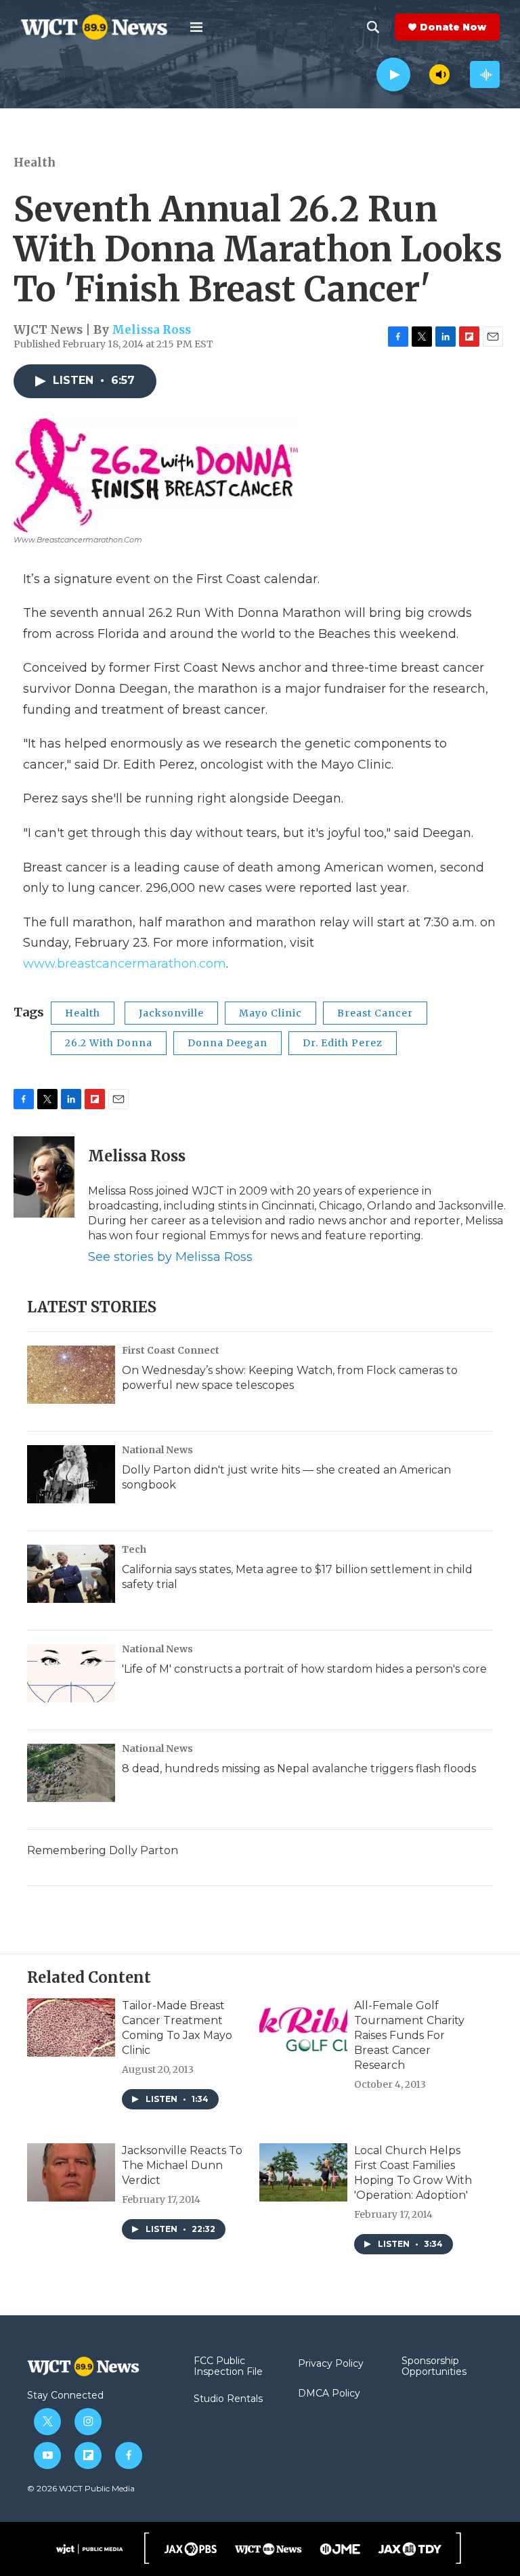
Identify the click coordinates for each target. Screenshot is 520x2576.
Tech (134, 1549)
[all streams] (485, 74)
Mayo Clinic (270, 1013)
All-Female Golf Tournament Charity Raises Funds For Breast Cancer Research (409, 2035)
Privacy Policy (331, 2364)
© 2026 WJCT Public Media (81, 2488)
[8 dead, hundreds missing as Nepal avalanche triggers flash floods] (71, 1773)
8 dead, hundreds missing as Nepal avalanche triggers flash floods (299, 1768)
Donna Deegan (227, 1043)
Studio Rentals (228, 2399)
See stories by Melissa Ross (170, 1257)
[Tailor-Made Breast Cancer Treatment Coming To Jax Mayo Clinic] (71, 2027)
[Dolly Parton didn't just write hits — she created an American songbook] (71, 1474)
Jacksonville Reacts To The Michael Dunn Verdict (182, 2165)
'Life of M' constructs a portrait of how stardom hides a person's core (304, 1669)
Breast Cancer (375, 1013)
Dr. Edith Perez (343, 1043)
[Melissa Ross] (44, 1177)
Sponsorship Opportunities (434, 2367)
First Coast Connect (171, 1350)
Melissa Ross (151, 330)
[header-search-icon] (373, 27)
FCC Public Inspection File (228, 2367)
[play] (393, 75)
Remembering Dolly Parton (103, 1850)
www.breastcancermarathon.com (125, 964)
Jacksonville (171, 1013)
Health (35, 163)
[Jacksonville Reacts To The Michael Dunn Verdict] (71, 2172)
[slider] (420, 74)
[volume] (439, 74)
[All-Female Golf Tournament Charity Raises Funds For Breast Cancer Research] (303, 2027)
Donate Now (453, 27)
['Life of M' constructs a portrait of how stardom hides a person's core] (71, 1673)
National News (157, 1450)
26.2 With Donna (109, 1043)
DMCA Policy (329, 2394)
